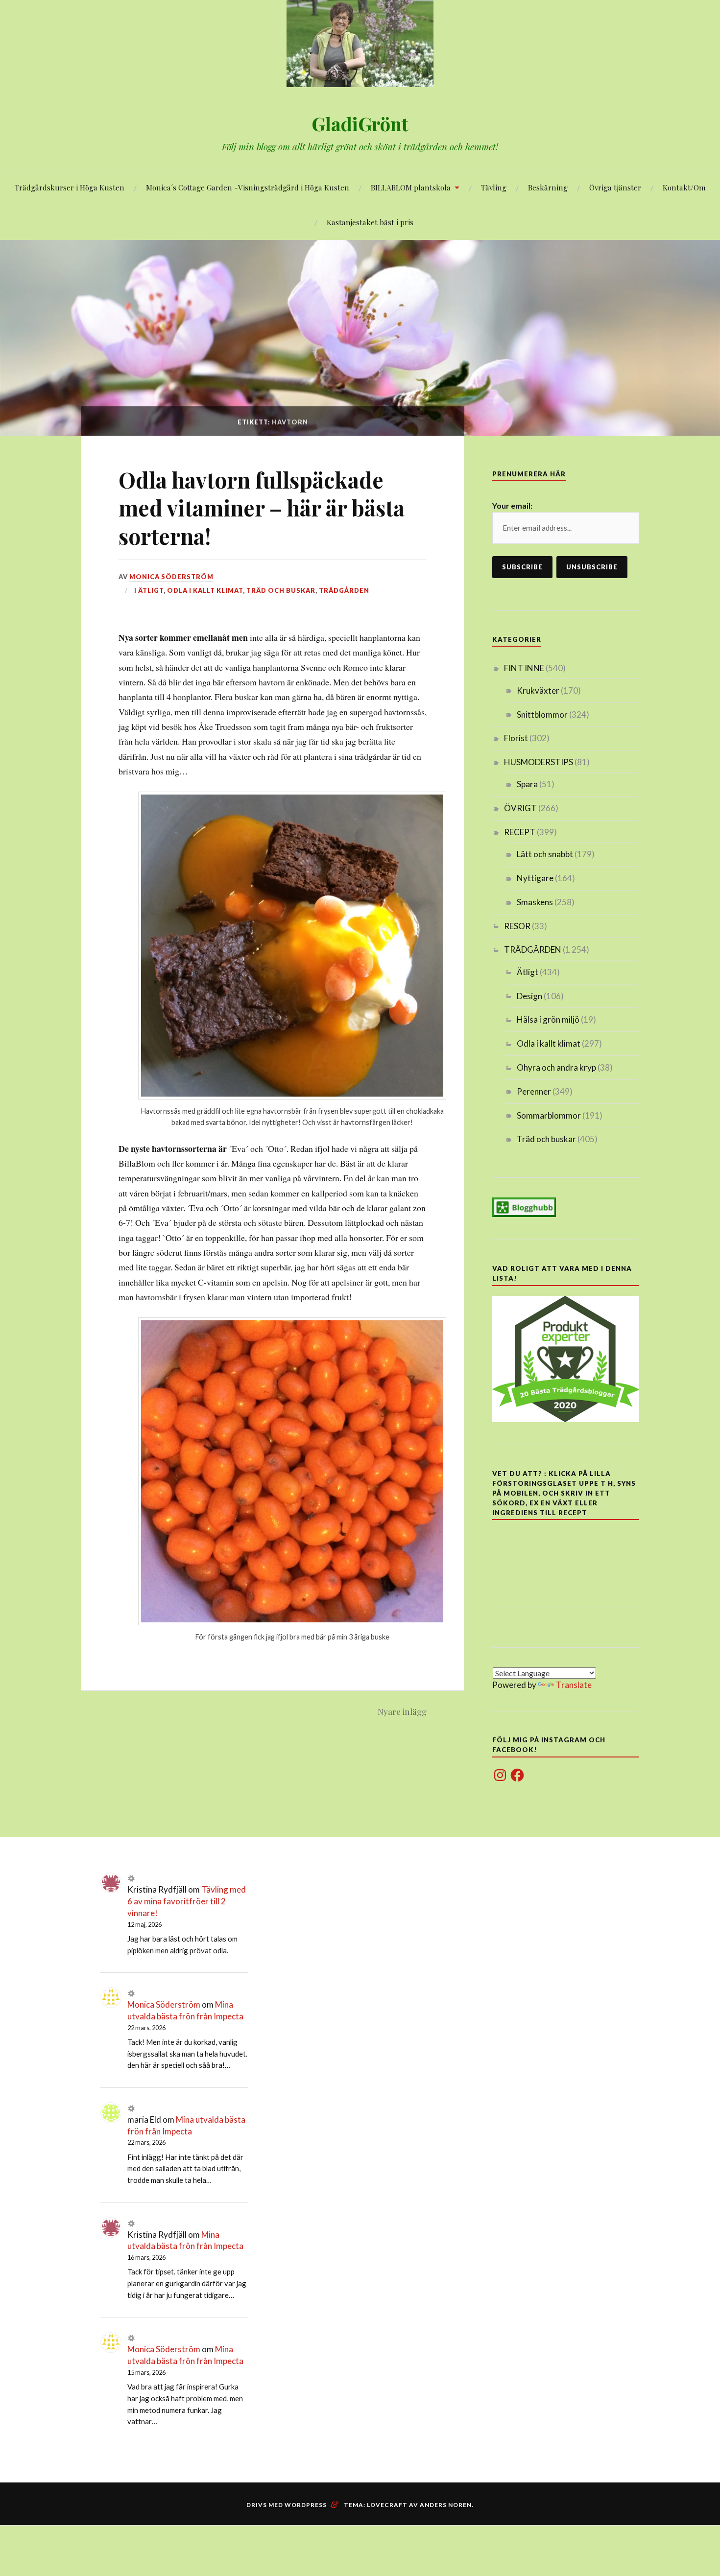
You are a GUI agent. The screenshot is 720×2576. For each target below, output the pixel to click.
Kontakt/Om (684, 187)
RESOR (517, 926)
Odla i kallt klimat (205, 590)
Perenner (534, 1091)
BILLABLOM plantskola (411, 187)
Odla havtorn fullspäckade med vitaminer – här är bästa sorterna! (262, 508)
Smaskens (535, 902)
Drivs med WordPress (287, 2505)
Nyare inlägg (402, 1711)
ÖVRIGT (520, 808)
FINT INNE (524, 668)
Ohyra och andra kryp (556, 1067)
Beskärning (548, 187)
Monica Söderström (171, 577)
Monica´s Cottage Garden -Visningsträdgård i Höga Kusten (248, 187)
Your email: (512, 505)
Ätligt (151, 590)
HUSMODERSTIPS (539, 762)
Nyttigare (535, 878)
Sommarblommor (549, 1115)
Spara (527, 784)
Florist (516, 738)
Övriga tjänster (615, 187)
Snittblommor (542, 714)
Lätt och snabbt (545, 854)
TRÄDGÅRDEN (344, 590)
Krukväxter (538, 691)
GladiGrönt (360, 124)
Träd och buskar (281, 590)
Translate (574, 1685)
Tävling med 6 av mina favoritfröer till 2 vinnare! (187, 1901)
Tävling (494, 187)
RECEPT (520, 832)
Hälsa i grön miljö (548, 1019)
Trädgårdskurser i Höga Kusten (70, 187)
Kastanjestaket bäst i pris (370, 222)
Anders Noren (446, 2505)
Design (529, 996)
